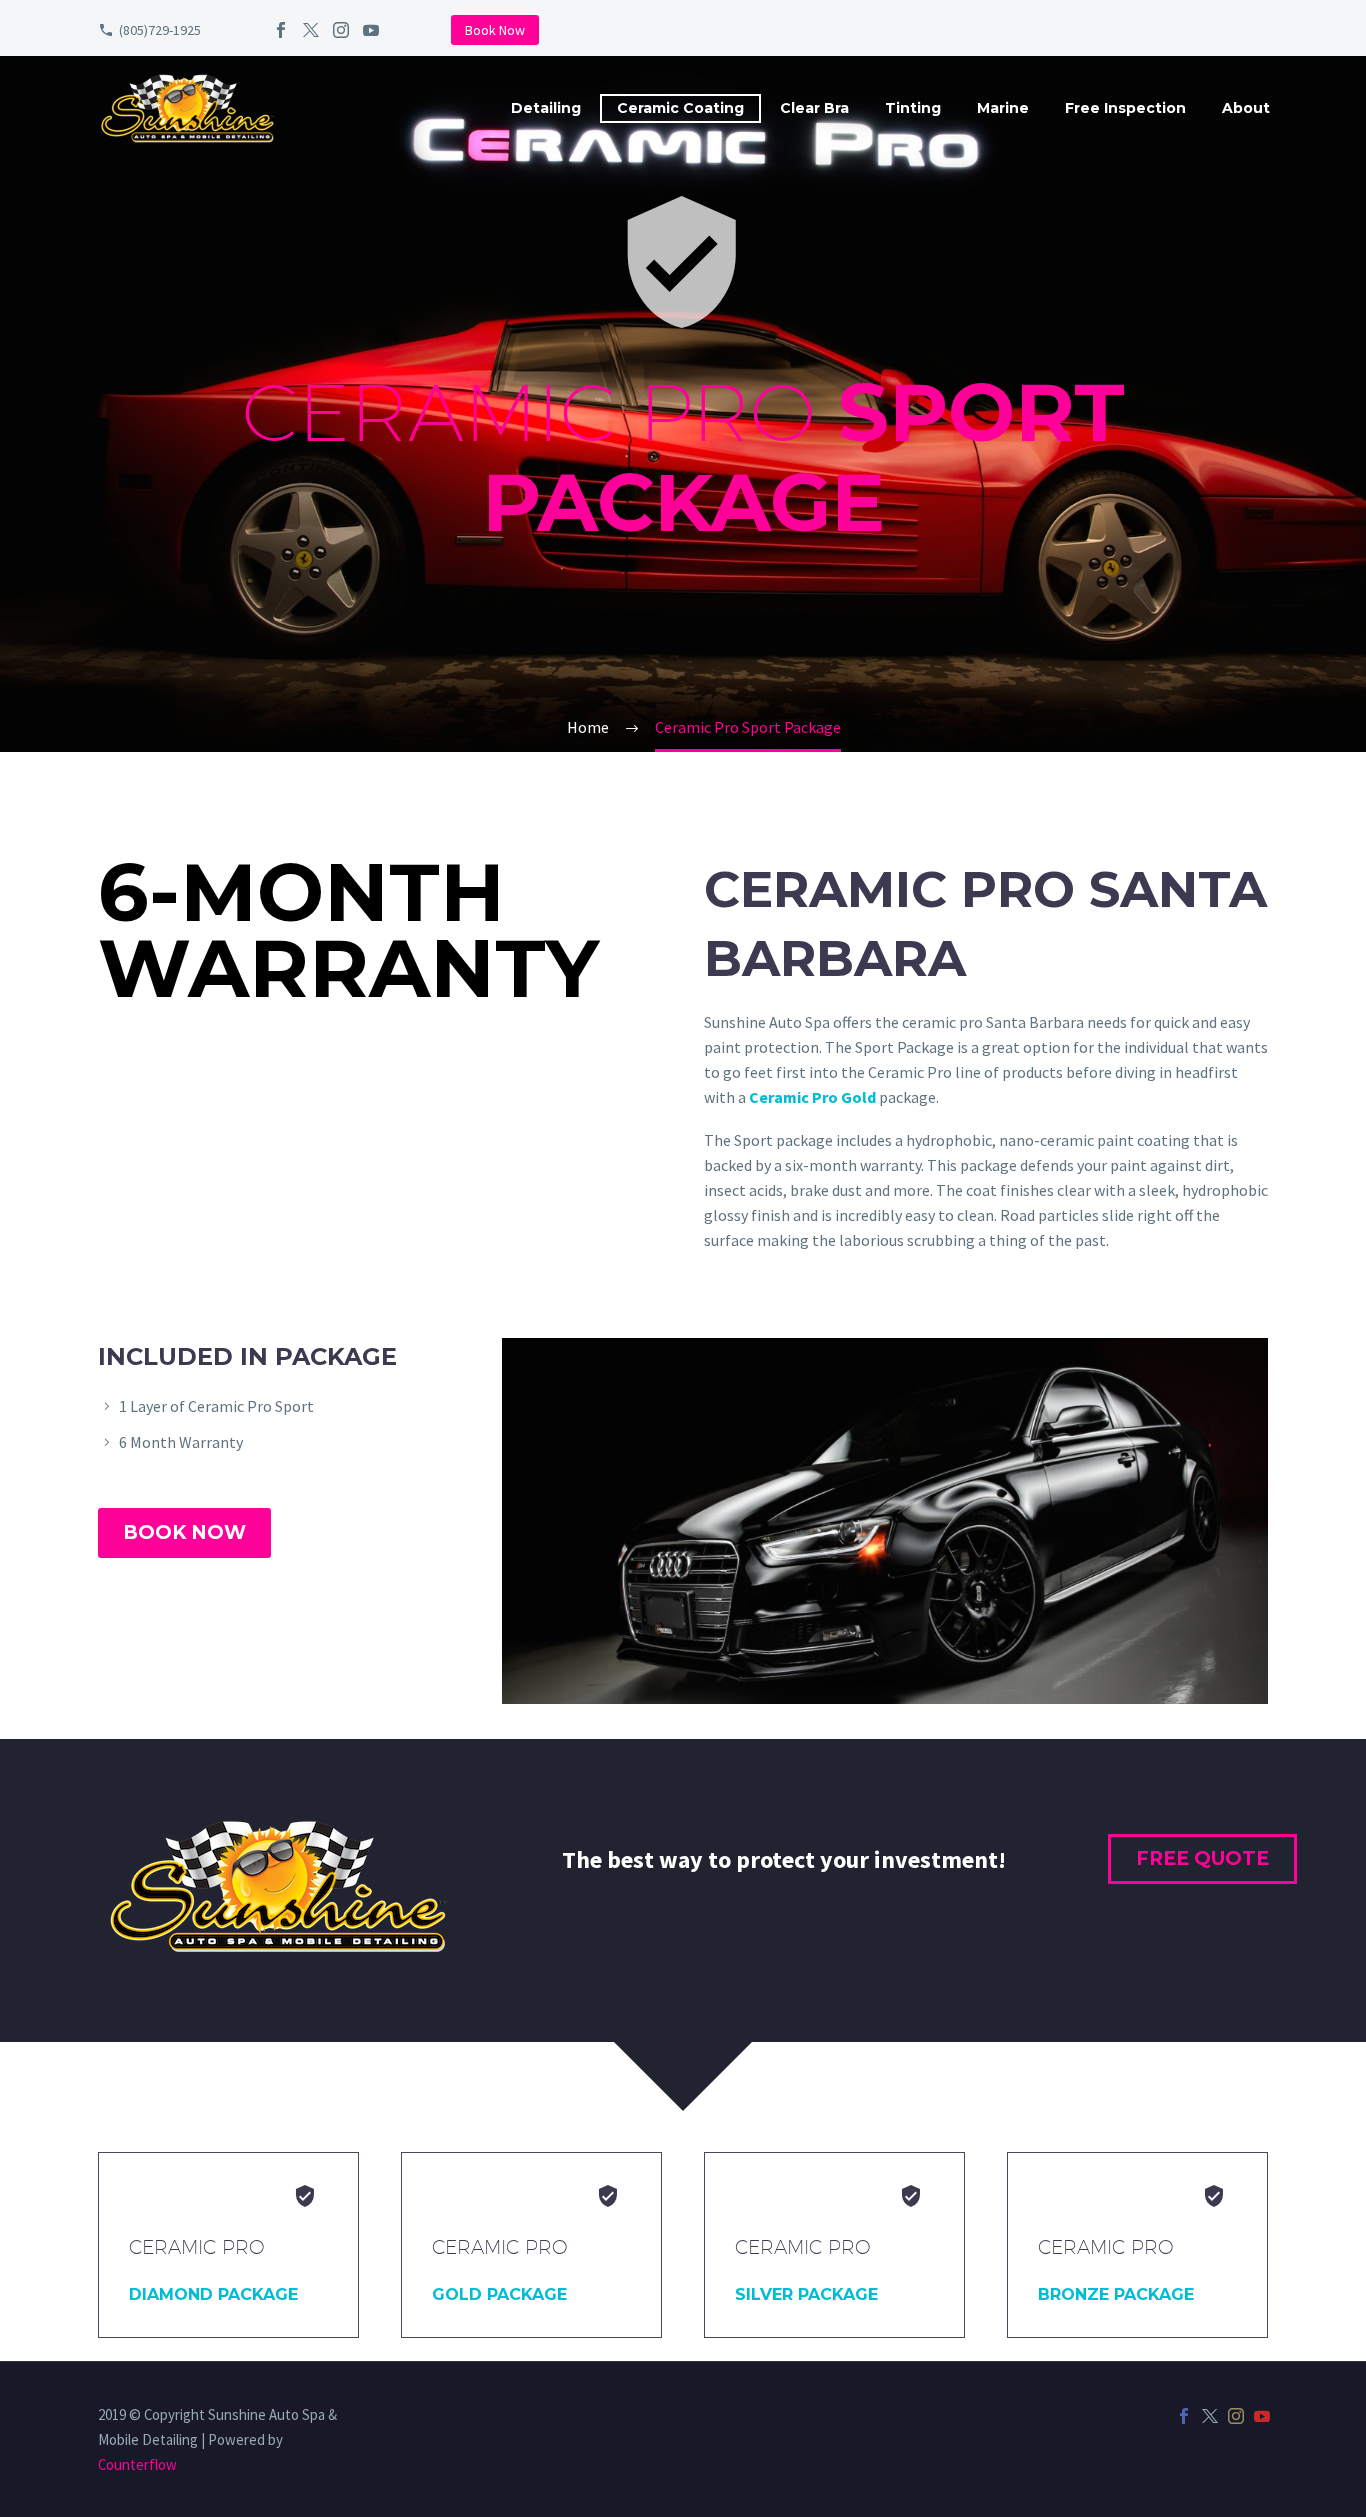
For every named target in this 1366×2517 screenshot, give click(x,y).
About (1246, 108)
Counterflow (137, 2464)
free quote (1202, 1858)
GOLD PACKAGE (499, 2294)
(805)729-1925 (160, 30)
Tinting (913, 108)
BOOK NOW (184, 1532)
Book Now (495, 30)
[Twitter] (311, 30)
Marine (1003, 108)
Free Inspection (1125, 108)
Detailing (546, 108)
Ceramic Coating (680, 108)
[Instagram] (341, 30)
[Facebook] (281, 30)
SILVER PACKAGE (806, 2294)
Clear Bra (814, 108)
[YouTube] (371, 30)
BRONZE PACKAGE (1116, 2294)
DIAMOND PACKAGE (213, 2294)
